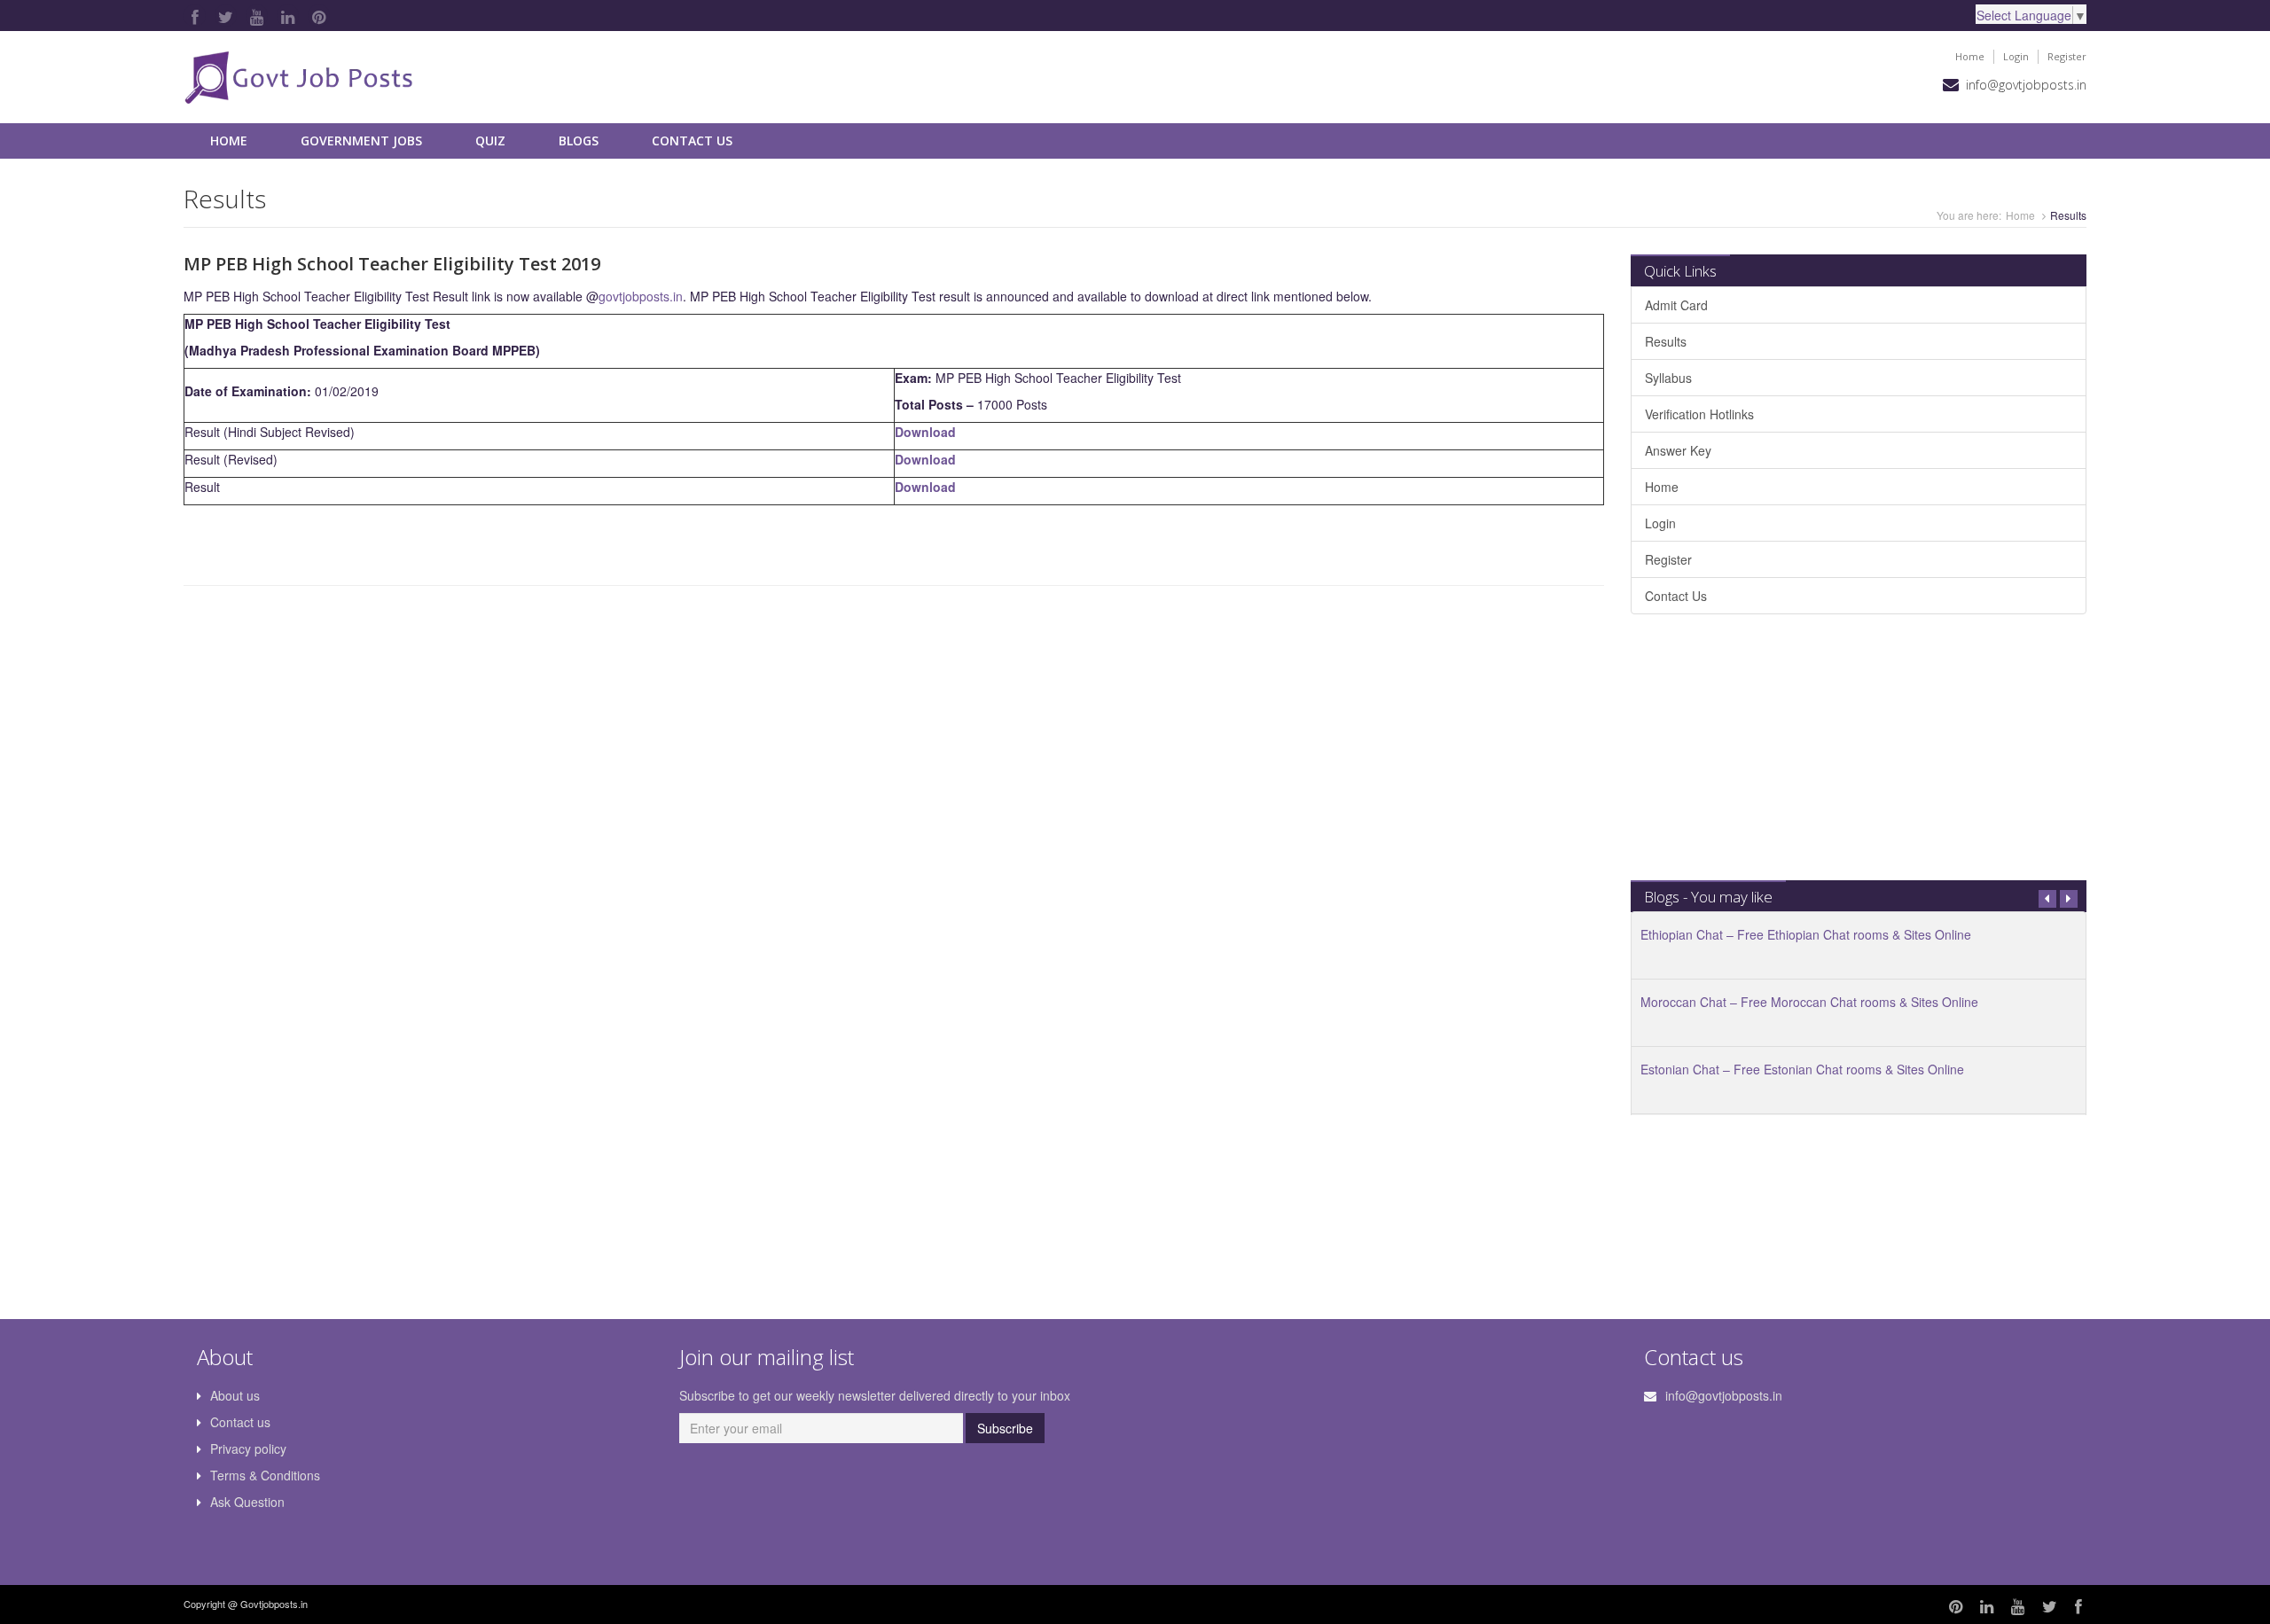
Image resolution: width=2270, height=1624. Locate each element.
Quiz (490, 141)
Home (1970, 56)
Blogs (579, 141)
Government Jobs (361, 141)
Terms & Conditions (265, 1475)
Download (925, 432)
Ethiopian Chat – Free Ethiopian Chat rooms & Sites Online (1806, 934)
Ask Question (247, 1502)
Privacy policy (248, 1448)
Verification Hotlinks (1699, 414)
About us (235, 1395)
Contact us (240, 1422)
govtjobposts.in (641, 296)
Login (2016, 56)
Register (2067, 56)
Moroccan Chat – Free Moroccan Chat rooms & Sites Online (1809, 1002)
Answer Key (1678, 450)
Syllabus (1668, 378)
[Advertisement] (1859, 756)
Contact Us (692, 141)
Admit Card (1676, 305)
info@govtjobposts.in (2026, 85)
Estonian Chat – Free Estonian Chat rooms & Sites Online (1802, 1069)
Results (1666, 341)
